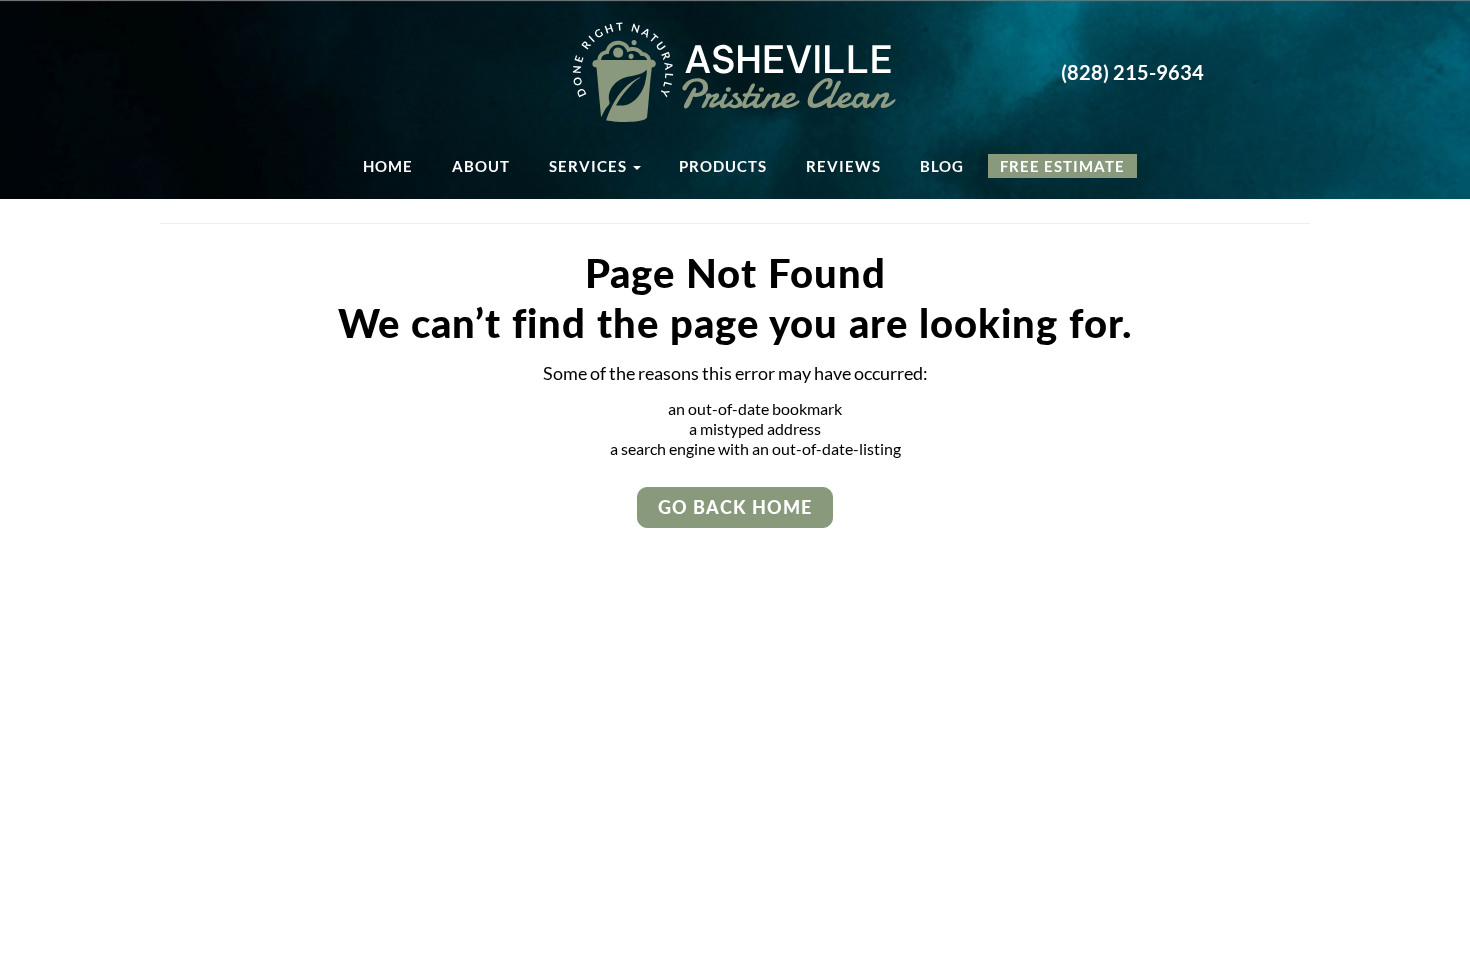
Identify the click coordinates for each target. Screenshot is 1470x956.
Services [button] (590, 166)
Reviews (843, 166)
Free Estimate (1062, 166)
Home (388, 166)
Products (723, 166)
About (481, 166)
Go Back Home (735, 507)
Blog (942, 166)
